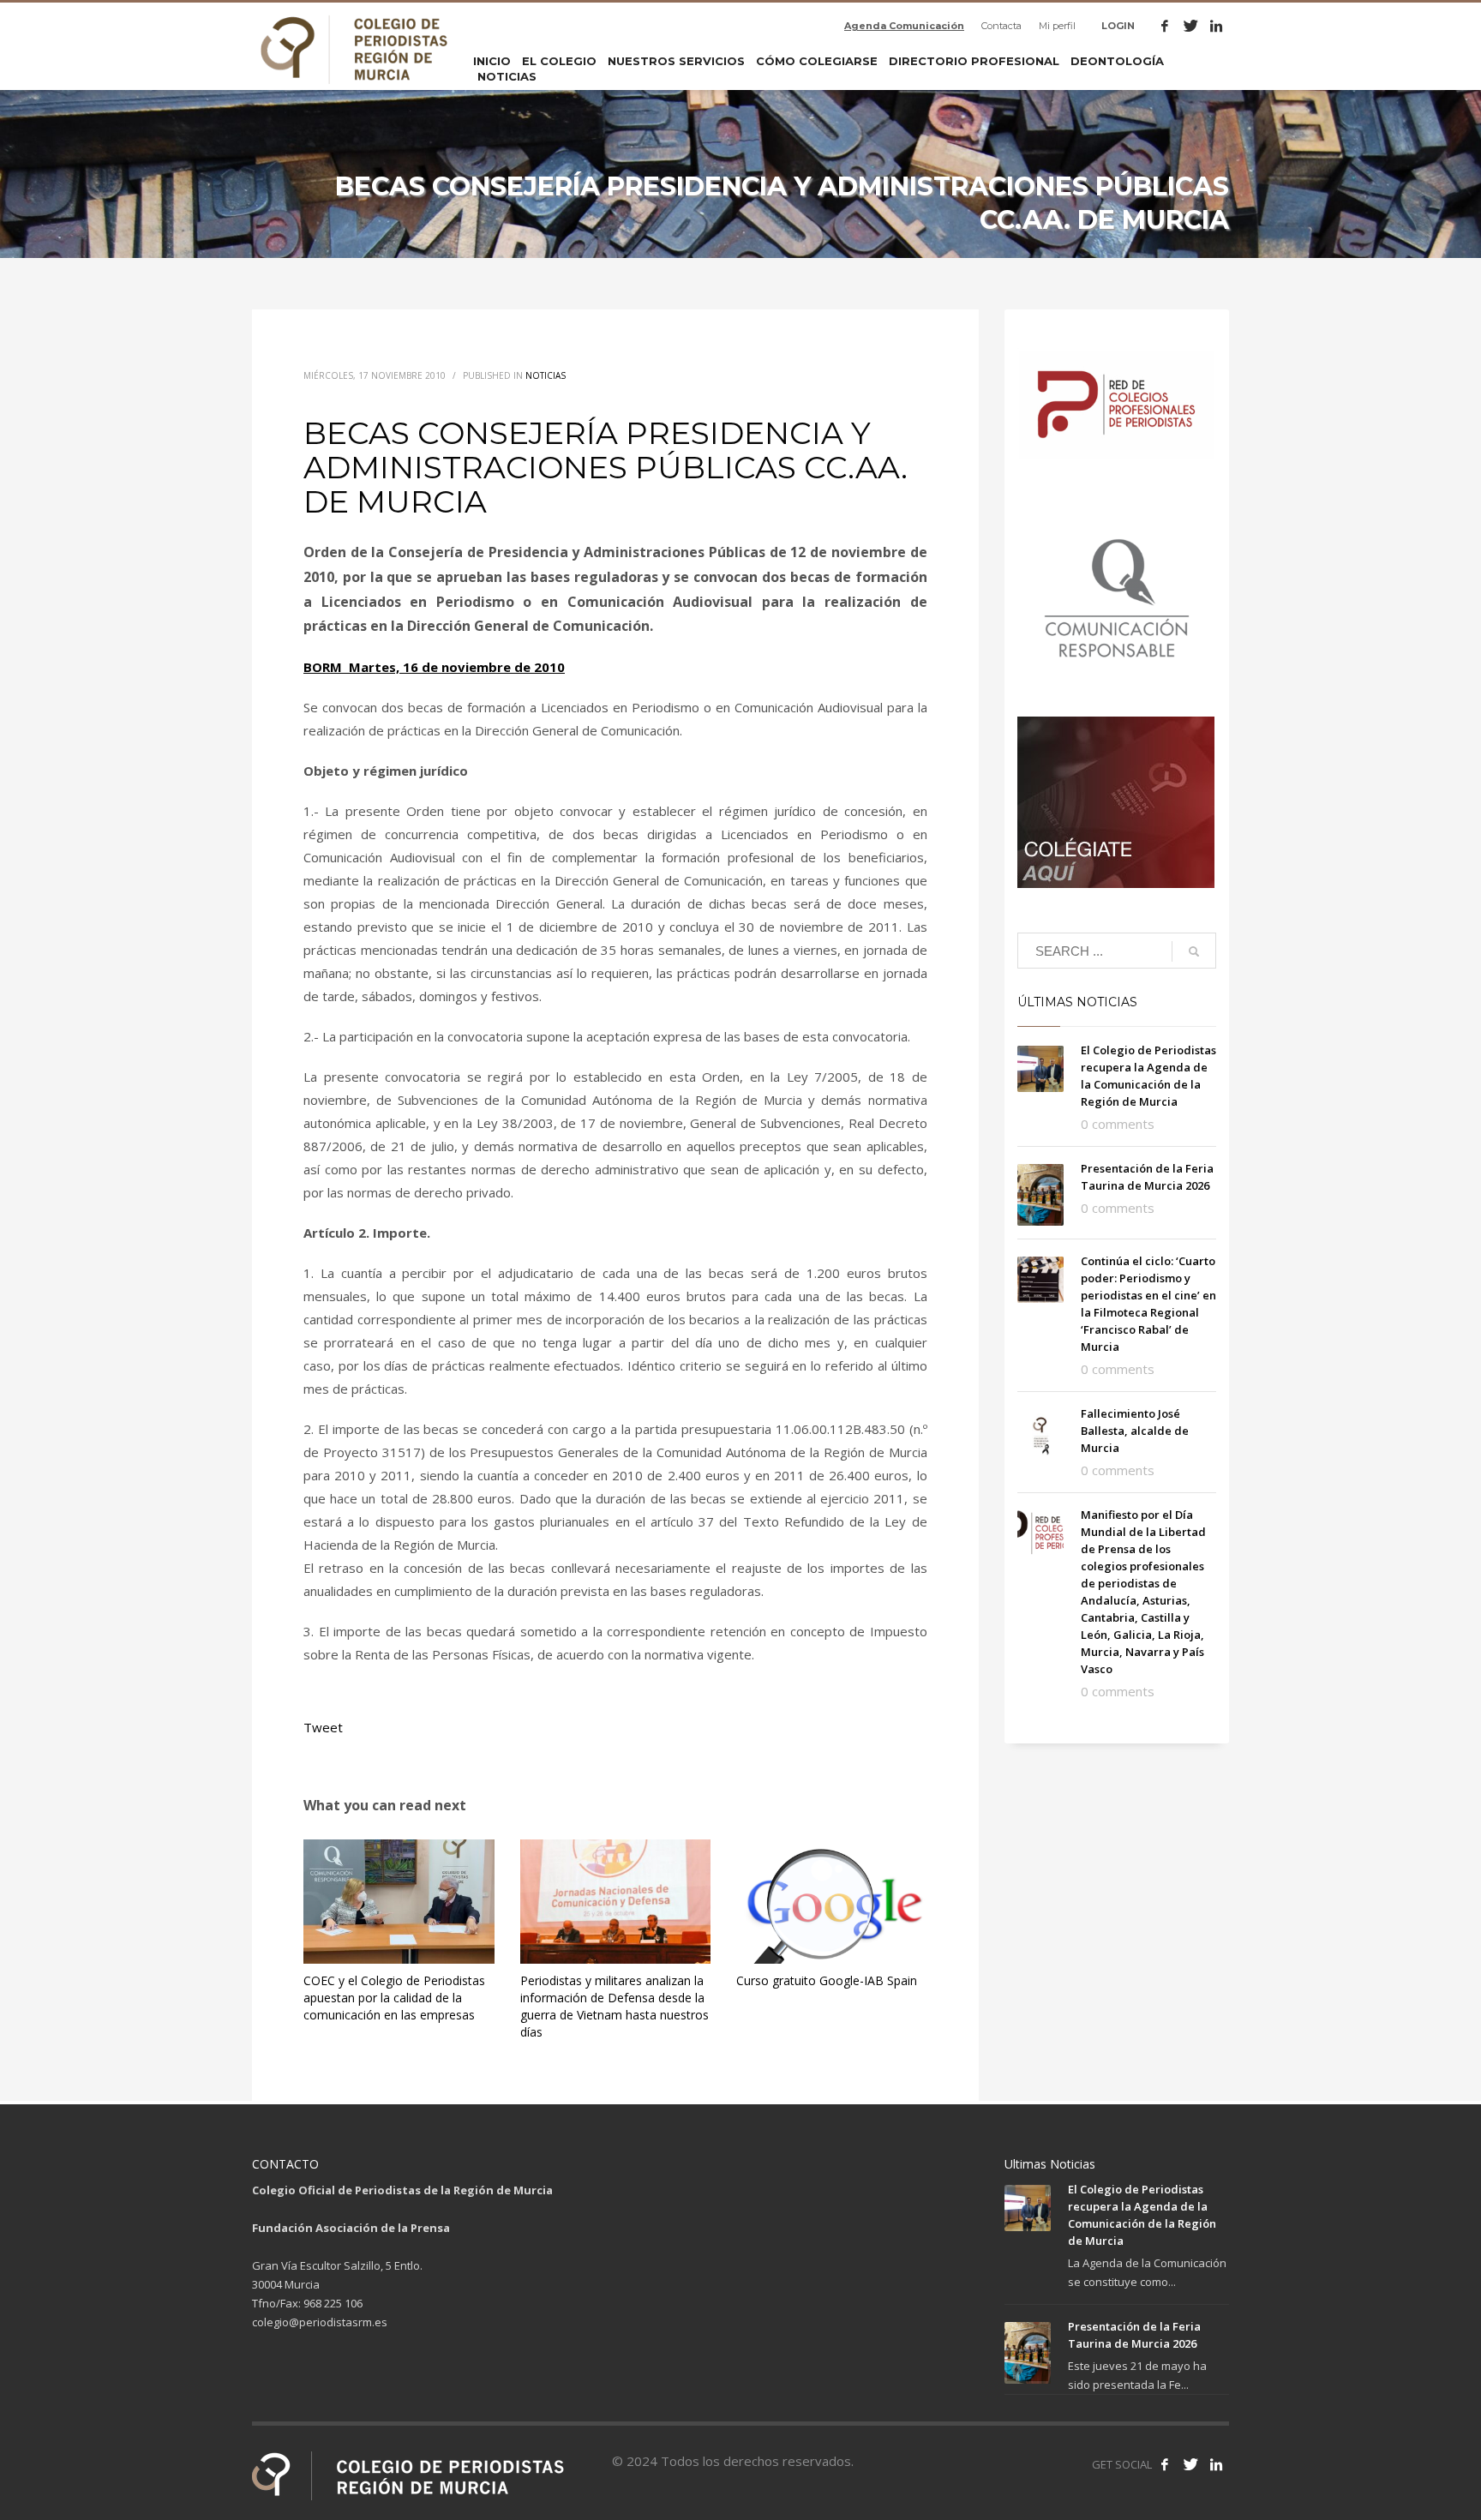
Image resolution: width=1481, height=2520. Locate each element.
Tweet (323, 1727)
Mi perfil (1057, 26)
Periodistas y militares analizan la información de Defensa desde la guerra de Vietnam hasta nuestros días (615, 2006)
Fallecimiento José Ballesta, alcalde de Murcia (1135, 1431)
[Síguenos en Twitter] (1190, 2464)
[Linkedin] (1216, 26)
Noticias (546, 375)
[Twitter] (1190, 26)
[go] (1194, 951)
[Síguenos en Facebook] (1165, 2464)
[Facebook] (1165, 26)
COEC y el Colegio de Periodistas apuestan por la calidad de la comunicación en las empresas (394, 1998)
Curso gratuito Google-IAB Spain (827, 1980)
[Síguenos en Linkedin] (1216, 2464)
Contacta (1001, 26)
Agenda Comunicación (904, 26)
